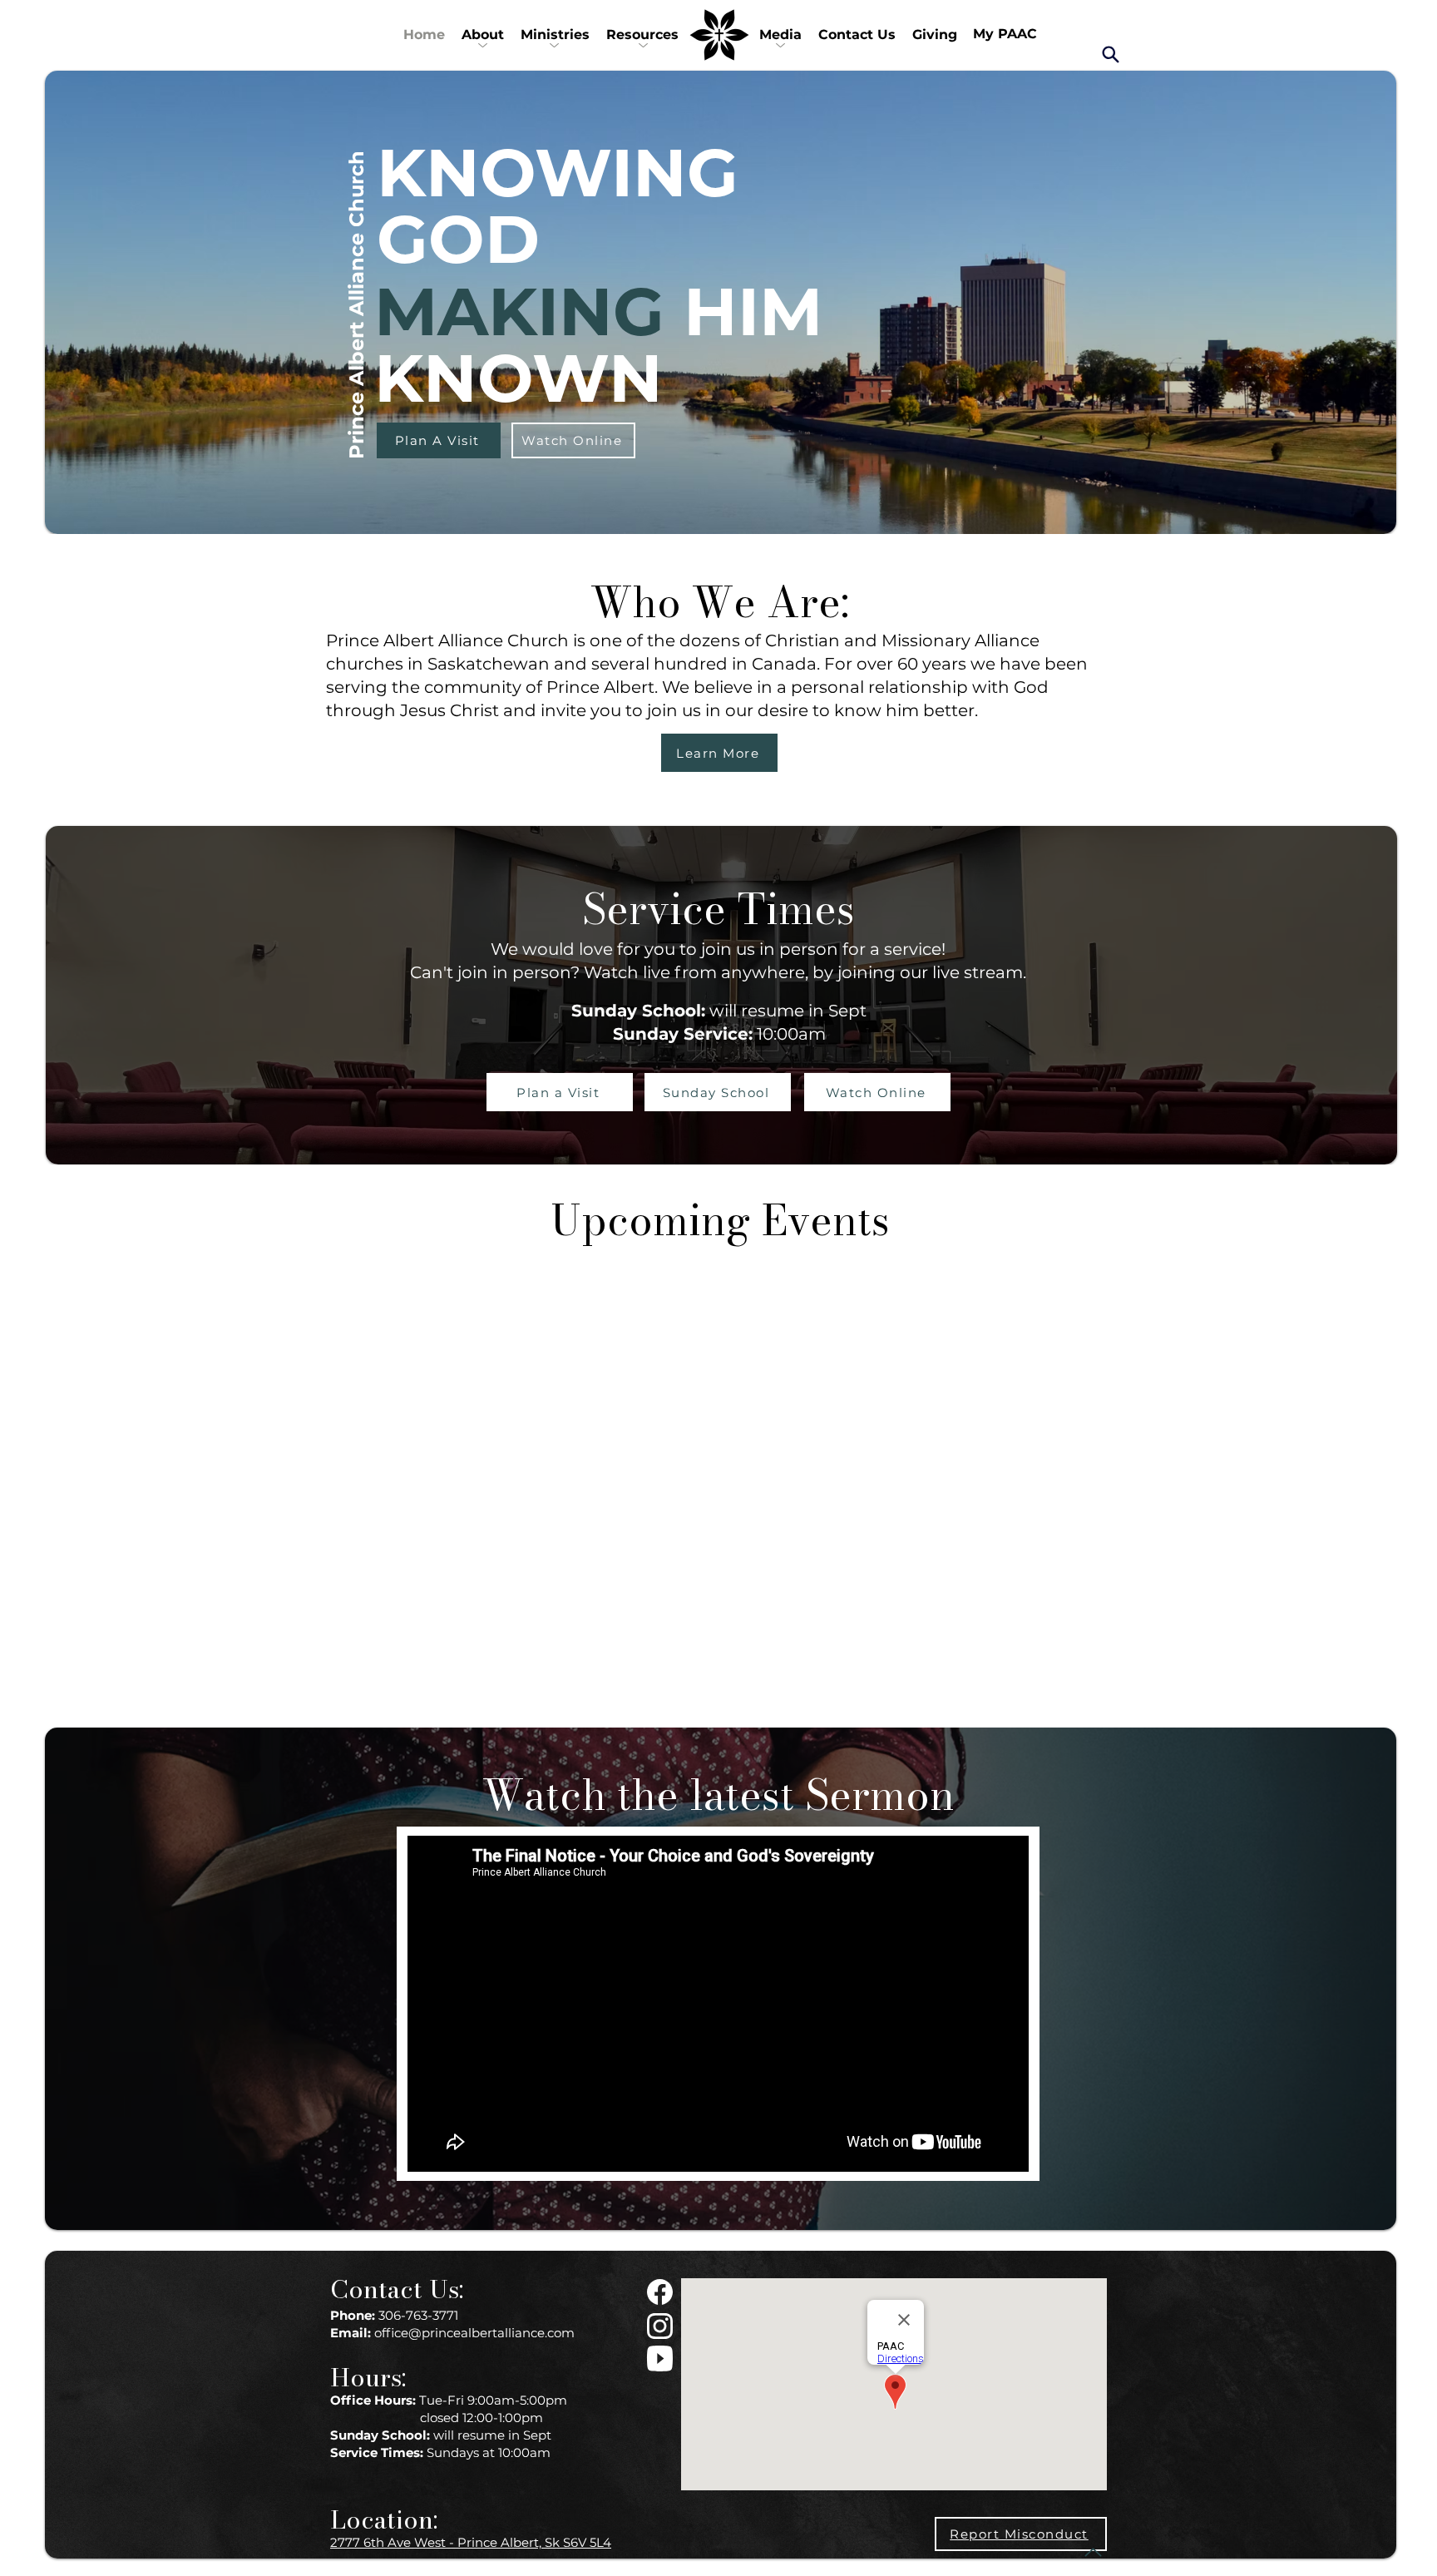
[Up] (1093, 2552)
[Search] (1110, 54)
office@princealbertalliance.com (474, 2333)
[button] (483, 35)
